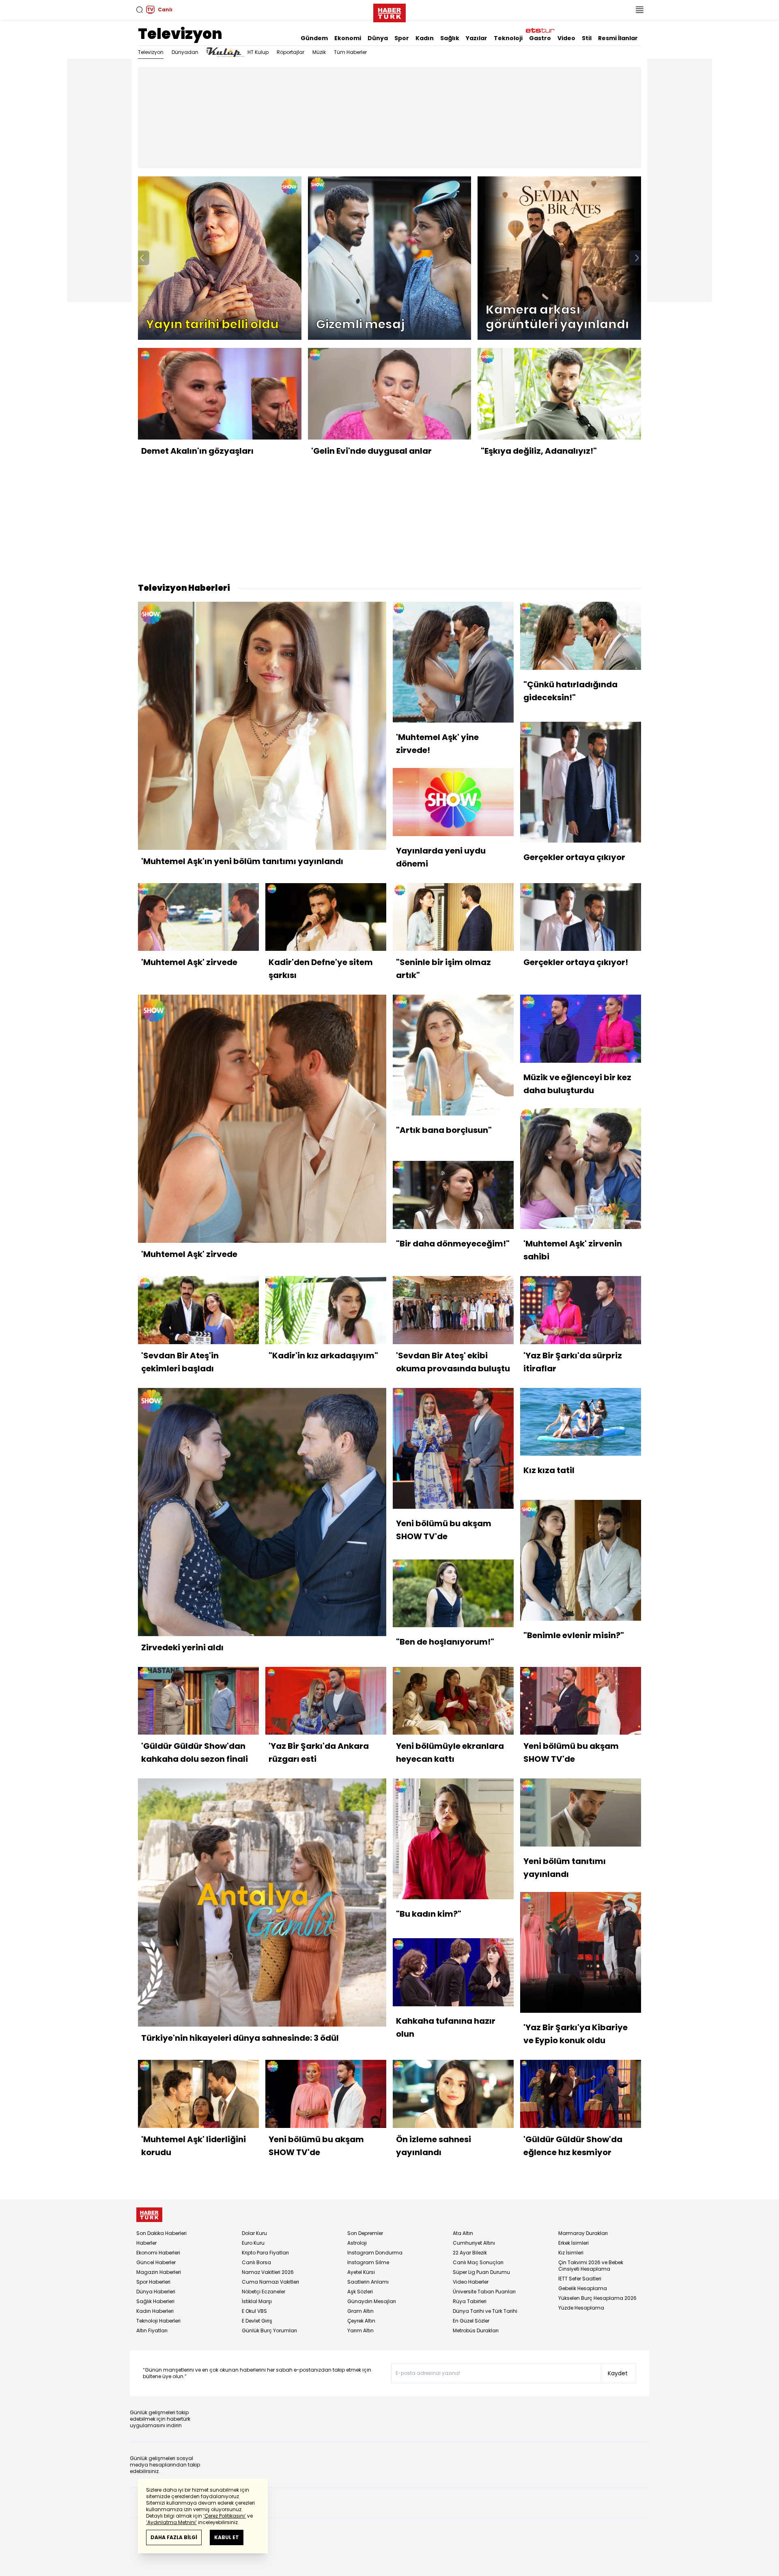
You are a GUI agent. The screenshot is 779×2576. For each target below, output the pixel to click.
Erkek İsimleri (573, 2243)
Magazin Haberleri (159, 2272)
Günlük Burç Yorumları (269, 2330)
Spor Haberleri (153, 2282)
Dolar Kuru (254, 2233)
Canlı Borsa (256, 2262)
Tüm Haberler (350, 52)
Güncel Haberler (156, 2262)
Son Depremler (365, 2233)
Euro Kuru (253, 2243)
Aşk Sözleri (360, 2292)
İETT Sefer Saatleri (580, 2279)
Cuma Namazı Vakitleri (270, 2282)
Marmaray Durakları (583, 2233)
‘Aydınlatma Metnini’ (171, 2522)
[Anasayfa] (149, 2215)
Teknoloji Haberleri (158, 2321)
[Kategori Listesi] (639, 10)
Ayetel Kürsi (361, 2272)
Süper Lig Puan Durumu (481, 2272)
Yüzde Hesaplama (581, 2308)
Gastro (540, 38)
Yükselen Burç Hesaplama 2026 (597, 2298)
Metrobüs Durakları (476, 2330)
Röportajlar (291, 52)
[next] (637, 258)
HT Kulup (258, 52)
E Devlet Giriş (257, 2321)
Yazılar (477, 38)
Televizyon (180, 34)
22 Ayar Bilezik (470, 2253)
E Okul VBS (254, 2311)
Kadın (425, 38)
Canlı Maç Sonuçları (478, 2262)
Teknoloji (508, 38)
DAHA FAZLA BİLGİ (174, 2537)
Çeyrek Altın (361, 2321)
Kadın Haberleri (155, 2311)
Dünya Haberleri (156, 2292)
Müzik (319, 52)
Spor (402, 38)
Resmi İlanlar (618, 38)
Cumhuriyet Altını (474, 2243)
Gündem (314, 38)
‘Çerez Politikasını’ (225, 2516)
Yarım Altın (360, 2330)
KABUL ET (227, 2537)
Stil (587, 38)
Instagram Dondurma (375, 2253)
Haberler (146, 2243)
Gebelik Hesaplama (583, 2288)
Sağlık (450, 38)
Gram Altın (360, 2311)
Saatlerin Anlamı (368, 2282)
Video (566, 38)
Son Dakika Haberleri (161, 2233)
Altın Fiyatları (152, 2330)
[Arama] (140, 10)
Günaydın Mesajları (372, 2301)
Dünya (378, 38)
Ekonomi (348, 38)
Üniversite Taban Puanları (484, 2292)
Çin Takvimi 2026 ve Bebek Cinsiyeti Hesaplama (591, 2266)
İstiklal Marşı (257, 2301)
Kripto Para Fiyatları (265, 2253)
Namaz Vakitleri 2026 (268, 2272)
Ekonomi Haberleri (158, 2253)
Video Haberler (471, 2282)
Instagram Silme (368, 2262)
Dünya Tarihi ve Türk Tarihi (485, 2311)
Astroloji (357, 2243)
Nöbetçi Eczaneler (264, 2292)
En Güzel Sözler (471, 2321)
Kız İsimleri (571, 2253)
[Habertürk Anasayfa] (389, 11)
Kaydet (618, 2373)
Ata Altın (463, 2233)
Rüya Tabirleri (470, 2301)
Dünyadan (185, 52)
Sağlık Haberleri (155, 2301)
